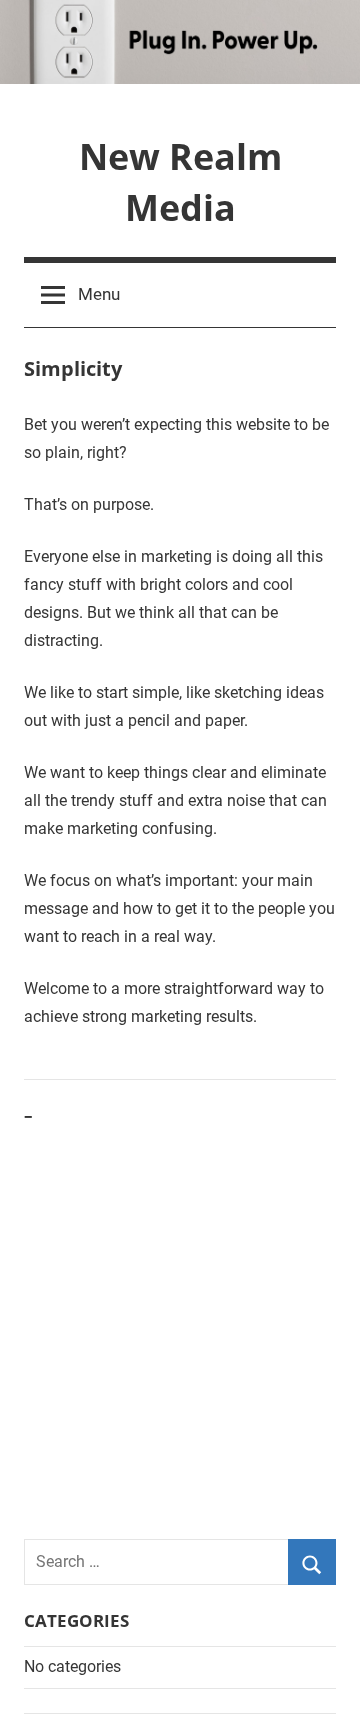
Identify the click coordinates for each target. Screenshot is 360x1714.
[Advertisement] (180, 1327)
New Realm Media (180, 181)
